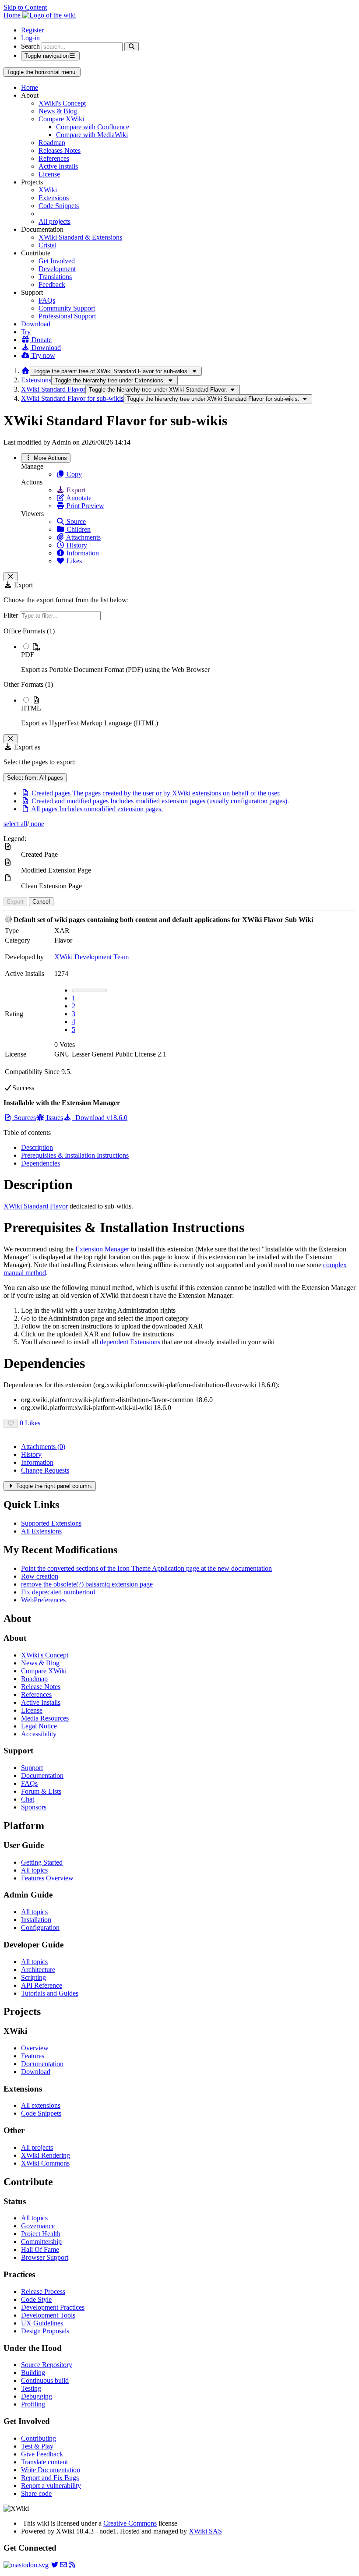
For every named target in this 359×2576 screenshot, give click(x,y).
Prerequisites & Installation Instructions (75, 1155)
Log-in (30, 38)
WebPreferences (43, 1600)
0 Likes (30, 1423)
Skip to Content (25, 7)
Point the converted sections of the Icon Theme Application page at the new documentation (146, 1568)
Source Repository (47, 2365)
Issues (54, 1118)
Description (37, 1147)
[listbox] (179, 677)
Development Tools (48, 2315)
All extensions (41, 2105)
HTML (31, 708)
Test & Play (37, 2446)
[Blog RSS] (72, 2565)
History (76, 545)
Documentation (42, 1776)
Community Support (67, 308)
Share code (36, 2493)
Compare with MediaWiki (92, 135)
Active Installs (58, 166)
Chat (28, 1799)
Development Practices (53, 2307)
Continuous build (45, 2380)
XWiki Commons (45, 2163)
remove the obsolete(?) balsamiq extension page (87, 1584)
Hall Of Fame (40, 2249)
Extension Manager (102, 1249)
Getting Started (42, 1862)
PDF (28, 655)
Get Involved (57, 261)
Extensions (54, 198)
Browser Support (45, 2257)
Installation (36, 1920)
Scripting (33, 1977)
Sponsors (34, 1807)
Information (82, 553)
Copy (73, 474)
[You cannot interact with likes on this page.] (11, 1423)
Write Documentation (51, 2470)
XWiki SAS (205, 2531)
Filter (12, 615)
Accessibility (39, 1734)
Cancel (41, 902)
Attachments (83, 537)
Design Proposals (45, 2331)
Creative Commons (130, 2523)
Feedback (52, 284)
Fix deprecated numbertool (58, 1592)
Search (30, 46)
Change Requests (45, 1470)
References (54, 158)
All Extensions (41, 1531)
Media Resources (45, 1718)
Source (75, 521)
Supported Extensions (51, 1523)
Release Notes (41, 1687)
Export (75, 490)
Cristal (48, 245)
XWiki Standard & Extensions (80, 237)
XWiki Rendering (46, 2155)
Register (32, 30)
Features (33, 2056)
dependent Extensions (130, 1342)
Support (32, 1768)
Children (78, 529)
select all (15, 824)
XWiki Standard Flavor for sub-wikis (72, 398)
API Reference (42, 1985)
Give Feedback (42, 2454)
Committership (41, 2242)
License (49, 174)
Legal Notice (39, 1726)
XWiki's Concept (62, 103)
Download (36, 324)
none (37, 824)
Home (30, 87)
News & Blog (58, 111)
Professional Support (67, 316)
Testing (31, 2388)
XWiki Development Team (92, 957)
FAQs (47, 300)
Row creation (40, 1576)
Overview (35, 2048)
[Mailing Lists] (63, 2565)
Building (33, 2373)
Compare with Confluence (93, 127)
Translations (55, 277)
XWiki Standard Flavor (53, 389)
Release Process (43, 2292)
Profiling (33, 2404)
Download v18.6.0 (100, 1118)
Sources (24, 1118)
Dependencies (40, 1163)
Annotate (78, 498)
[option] (188, 658)
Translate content (44, 2462)
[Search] (132, 47)
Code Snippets (59, 206)
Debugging (37, 2396)
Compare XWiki (61, 119)
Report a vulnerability (51, 2486)
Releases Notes (60, 150)
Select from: (35, 778)
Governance (38, 2226)
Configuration (40, 1928)
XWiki (48, 190)
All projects (55, 221)
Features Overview (47, 1878)
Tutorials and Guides (50, 1993)
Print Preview (84, 506)
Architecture (38, 1970)
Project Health (41, 2234)
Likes (73, 561)
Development (57, 269)
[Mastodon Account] (26, 2565)
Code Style (36, 2299)
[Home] (25, 371)
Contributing (39, 2438)
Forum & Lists (41, 1791)
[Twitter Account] (55, 2565)
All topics (34, 1870)
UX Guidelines (42, 2323)
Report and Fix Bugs (50, 2478)
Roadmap (52, 143)
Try (26, 332)
